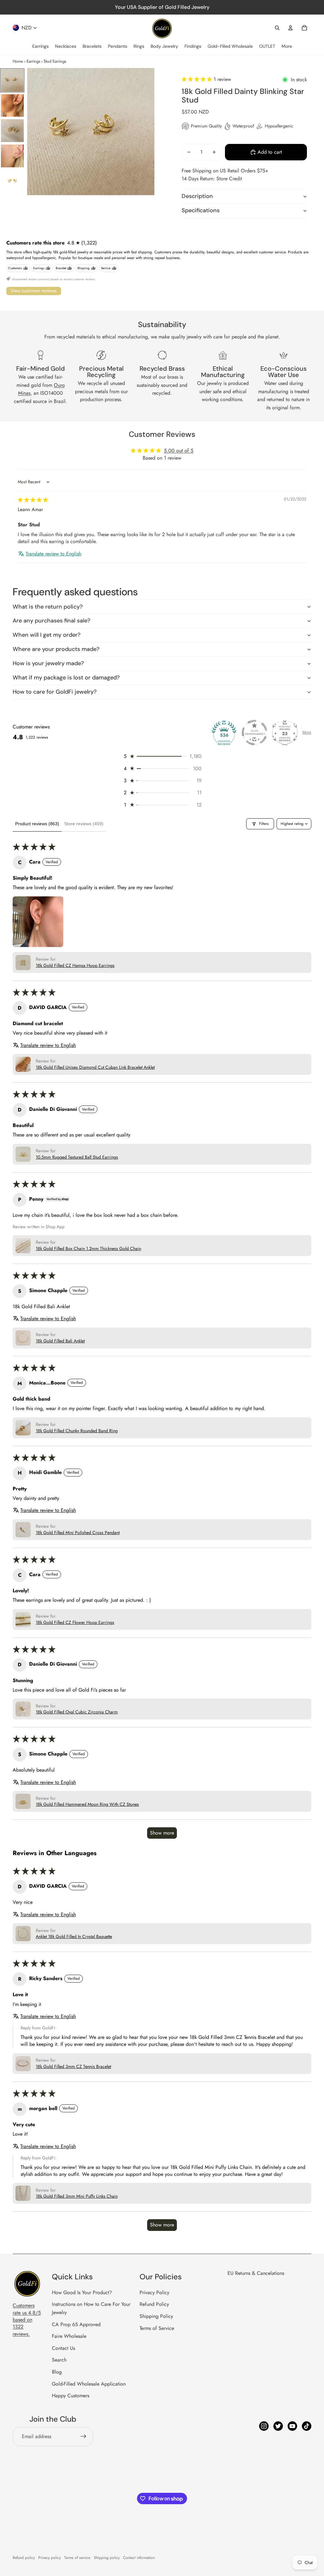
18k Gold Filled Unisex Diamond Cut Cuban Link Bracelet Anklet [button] (95, 1067)
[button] (198, 79)
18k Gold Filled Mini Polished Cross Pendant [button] (78, 1533)
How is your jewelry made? (48, 663)
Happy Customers (71, 2396)
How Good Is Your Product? (82, 2292)
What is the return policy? (48, 607)
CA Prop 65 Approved (76, 2324)
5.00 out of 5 (179, 451)
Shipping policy (107, 2558)
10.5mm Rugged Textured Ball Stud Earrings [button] (77, 1157)
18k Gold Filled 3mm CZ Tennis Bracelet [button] (73, 2067)
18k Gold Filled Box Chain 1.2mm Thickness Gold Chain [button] (88, 1249)
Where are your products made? (56, 649)
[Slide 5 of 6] (12, 181)
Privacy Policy (154, 2292)
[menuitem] (40, 46)
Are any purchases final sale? (51, 621)
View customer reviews (34, 291)
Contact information (139, 2558)
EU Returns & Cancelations (256, 2273)
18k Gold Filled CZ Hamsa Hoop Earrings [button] (75, 966)
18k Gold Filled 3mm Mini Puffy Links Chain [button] (77, 2196)
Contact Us (63, 2348)
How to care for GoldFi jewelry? (55, 692)
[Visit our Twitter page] (278, 2426)
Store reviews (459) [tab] (84, 824)
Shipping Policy (156, 2316)
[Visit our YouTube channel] (292, 2426)
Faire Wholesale (69, 2336)
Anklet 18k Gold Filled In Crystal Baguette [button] (74, 1937)
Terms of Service (157, 2328)
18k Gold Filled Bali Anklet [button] (60, 1341)
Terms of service (77, 2558)
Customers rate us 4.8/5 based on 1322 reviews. (27, 2320)
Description (197, 196)
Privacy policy (50, 2558)
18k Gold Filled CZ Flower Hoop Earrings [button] (75, 1622)
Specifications (201, 210)
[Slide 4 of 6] (12, 156)
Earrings (33, 61)
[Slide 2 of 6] (12, 106)
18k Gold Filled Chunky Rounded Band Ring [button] (77, 1431)
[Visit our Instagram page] (264, 2426)
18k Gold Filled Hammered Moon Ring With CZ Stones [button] (87, 1804)
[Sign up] (84, 2437)
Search (59, 2360)
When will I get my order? (47, 635)
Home (18, 61)
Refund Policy (154, 2304)
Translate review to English (53, 554)
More (307, 733)
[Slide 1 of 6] (12, 80)
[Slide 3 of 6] (12, 131)
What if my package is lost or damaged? (66, 678)
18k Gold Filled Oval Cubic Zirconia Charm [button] (77, 1712)
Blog (57, 2372)
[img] (33, 500)
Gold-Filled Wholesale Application (89, 2384)
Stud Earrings (55, 61)
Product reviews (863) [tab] (37, 824)
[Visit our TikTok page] (307, 2426)
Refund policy (24, 2558)
